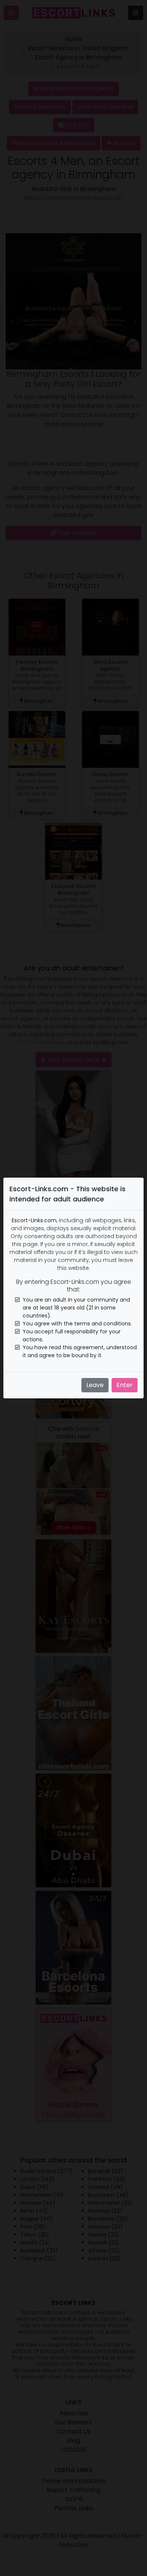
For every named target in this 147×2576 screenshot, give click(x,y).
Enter (125, 1385)
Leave (95, 1385)
